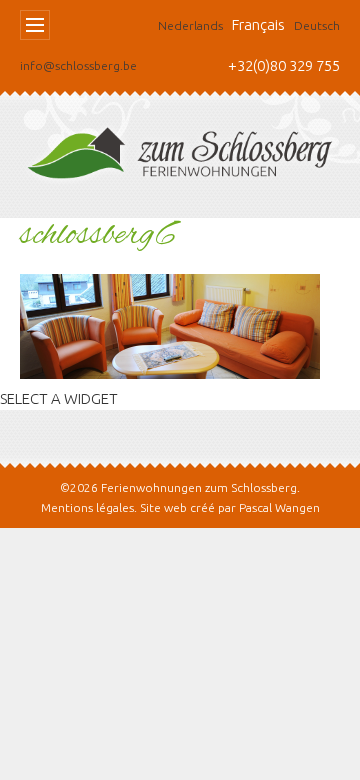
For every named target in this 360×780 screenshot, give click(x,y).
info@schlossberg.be (78, 65)
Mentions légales (87, 507)
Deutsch (317, 25)
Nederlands (190, 25)
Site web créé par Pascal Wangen (230, 507)
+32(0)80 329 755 (284, 65)
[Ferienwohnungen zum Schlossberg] (180, 158)
